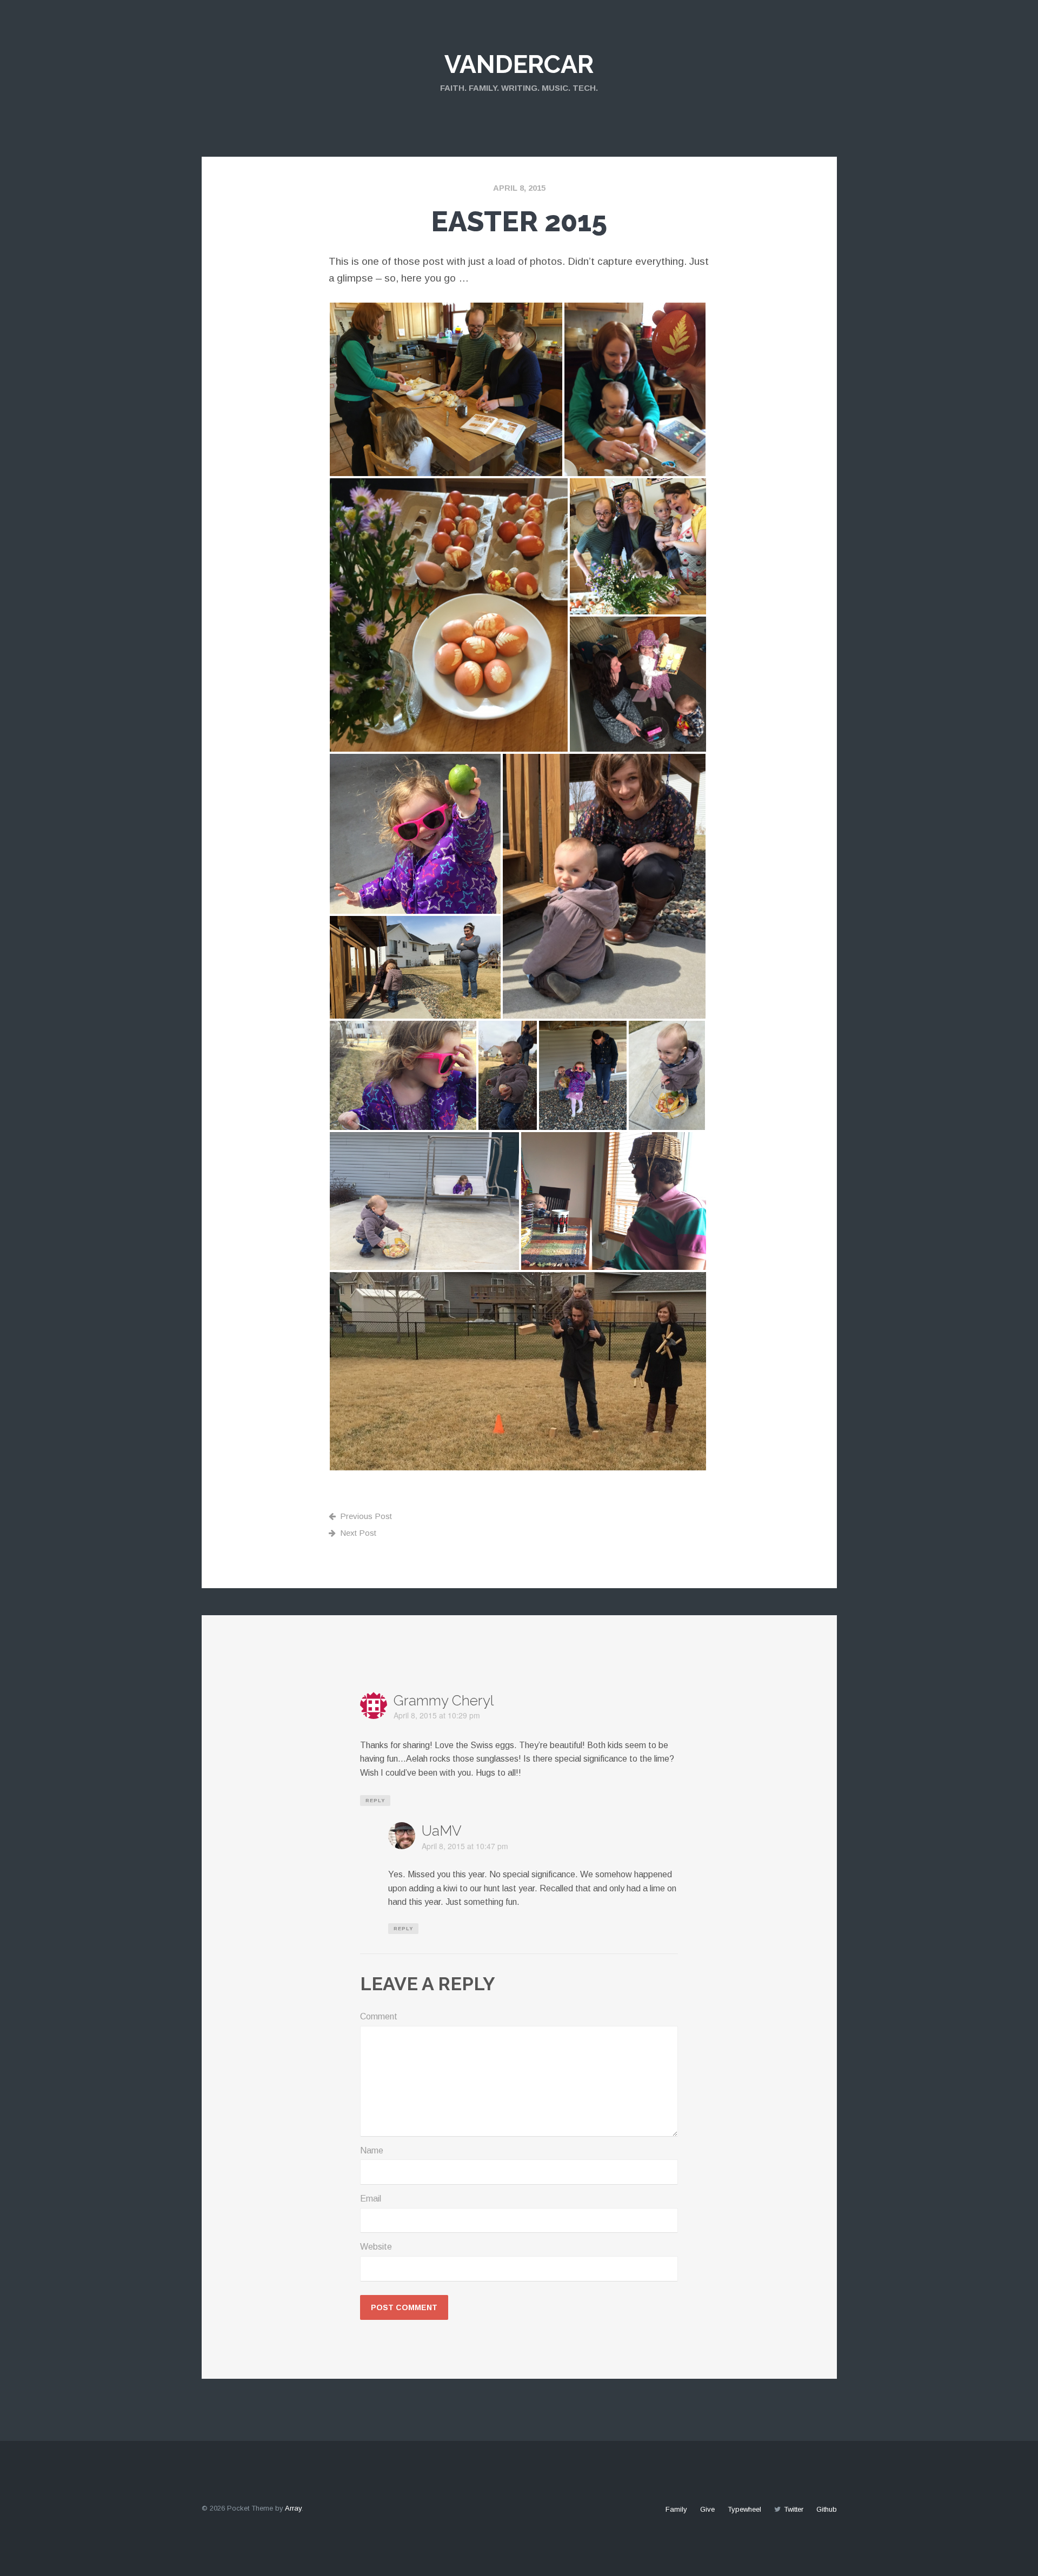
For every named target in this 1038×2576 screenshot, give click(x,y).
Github (827, 2509)
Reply (375, 1801)
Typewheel (744, 2509)
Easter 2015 (519, 221)
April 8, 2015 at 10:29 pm (437, 1715)
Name (372, 2150)
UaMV (442, 1831)
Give (707, 2509)
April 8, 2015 (519, 188)
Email (371, 2199)
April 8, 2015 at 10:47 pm (465, 1846)
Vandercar (519, 64)
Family (676, 2509)
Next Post (358, 1533)
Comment (379, 2016)
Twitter (794, 2509)
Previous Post (366, 1516)
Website (376, 2247)
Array (293, 2508)
